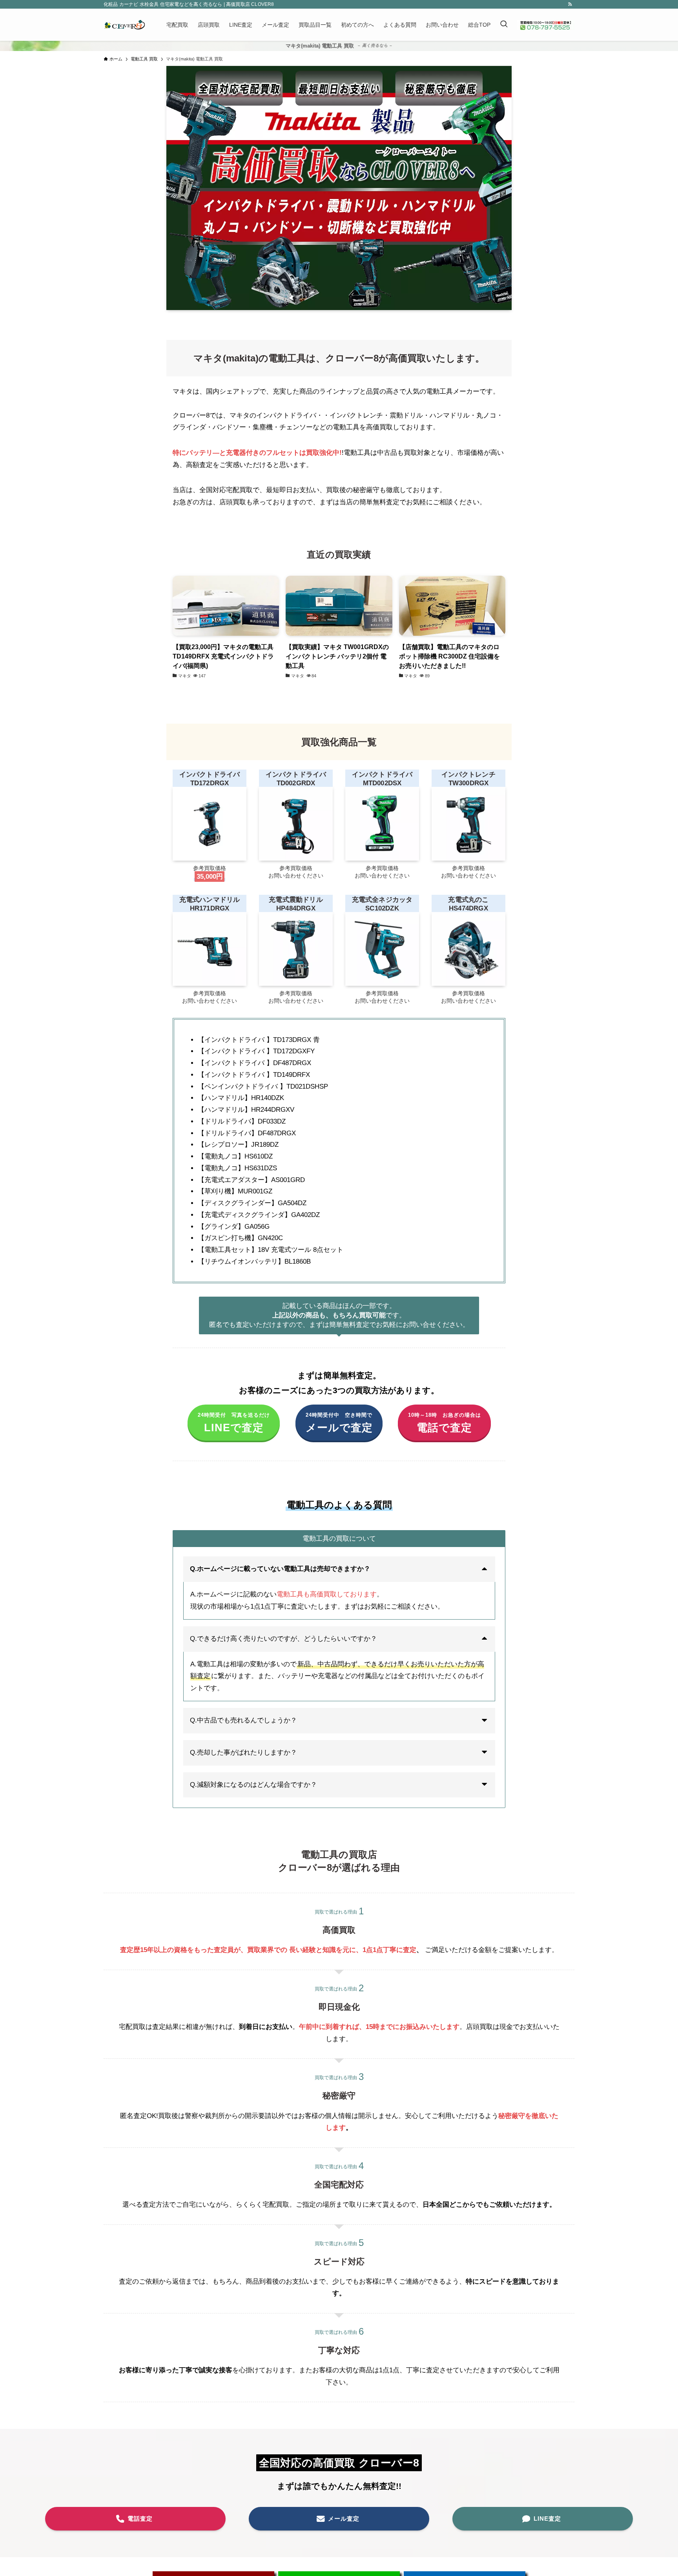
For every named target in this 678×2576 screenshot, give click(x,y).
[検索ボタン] (504, 25)
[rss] (570, 4)
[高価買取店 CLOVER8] (125, 25)
